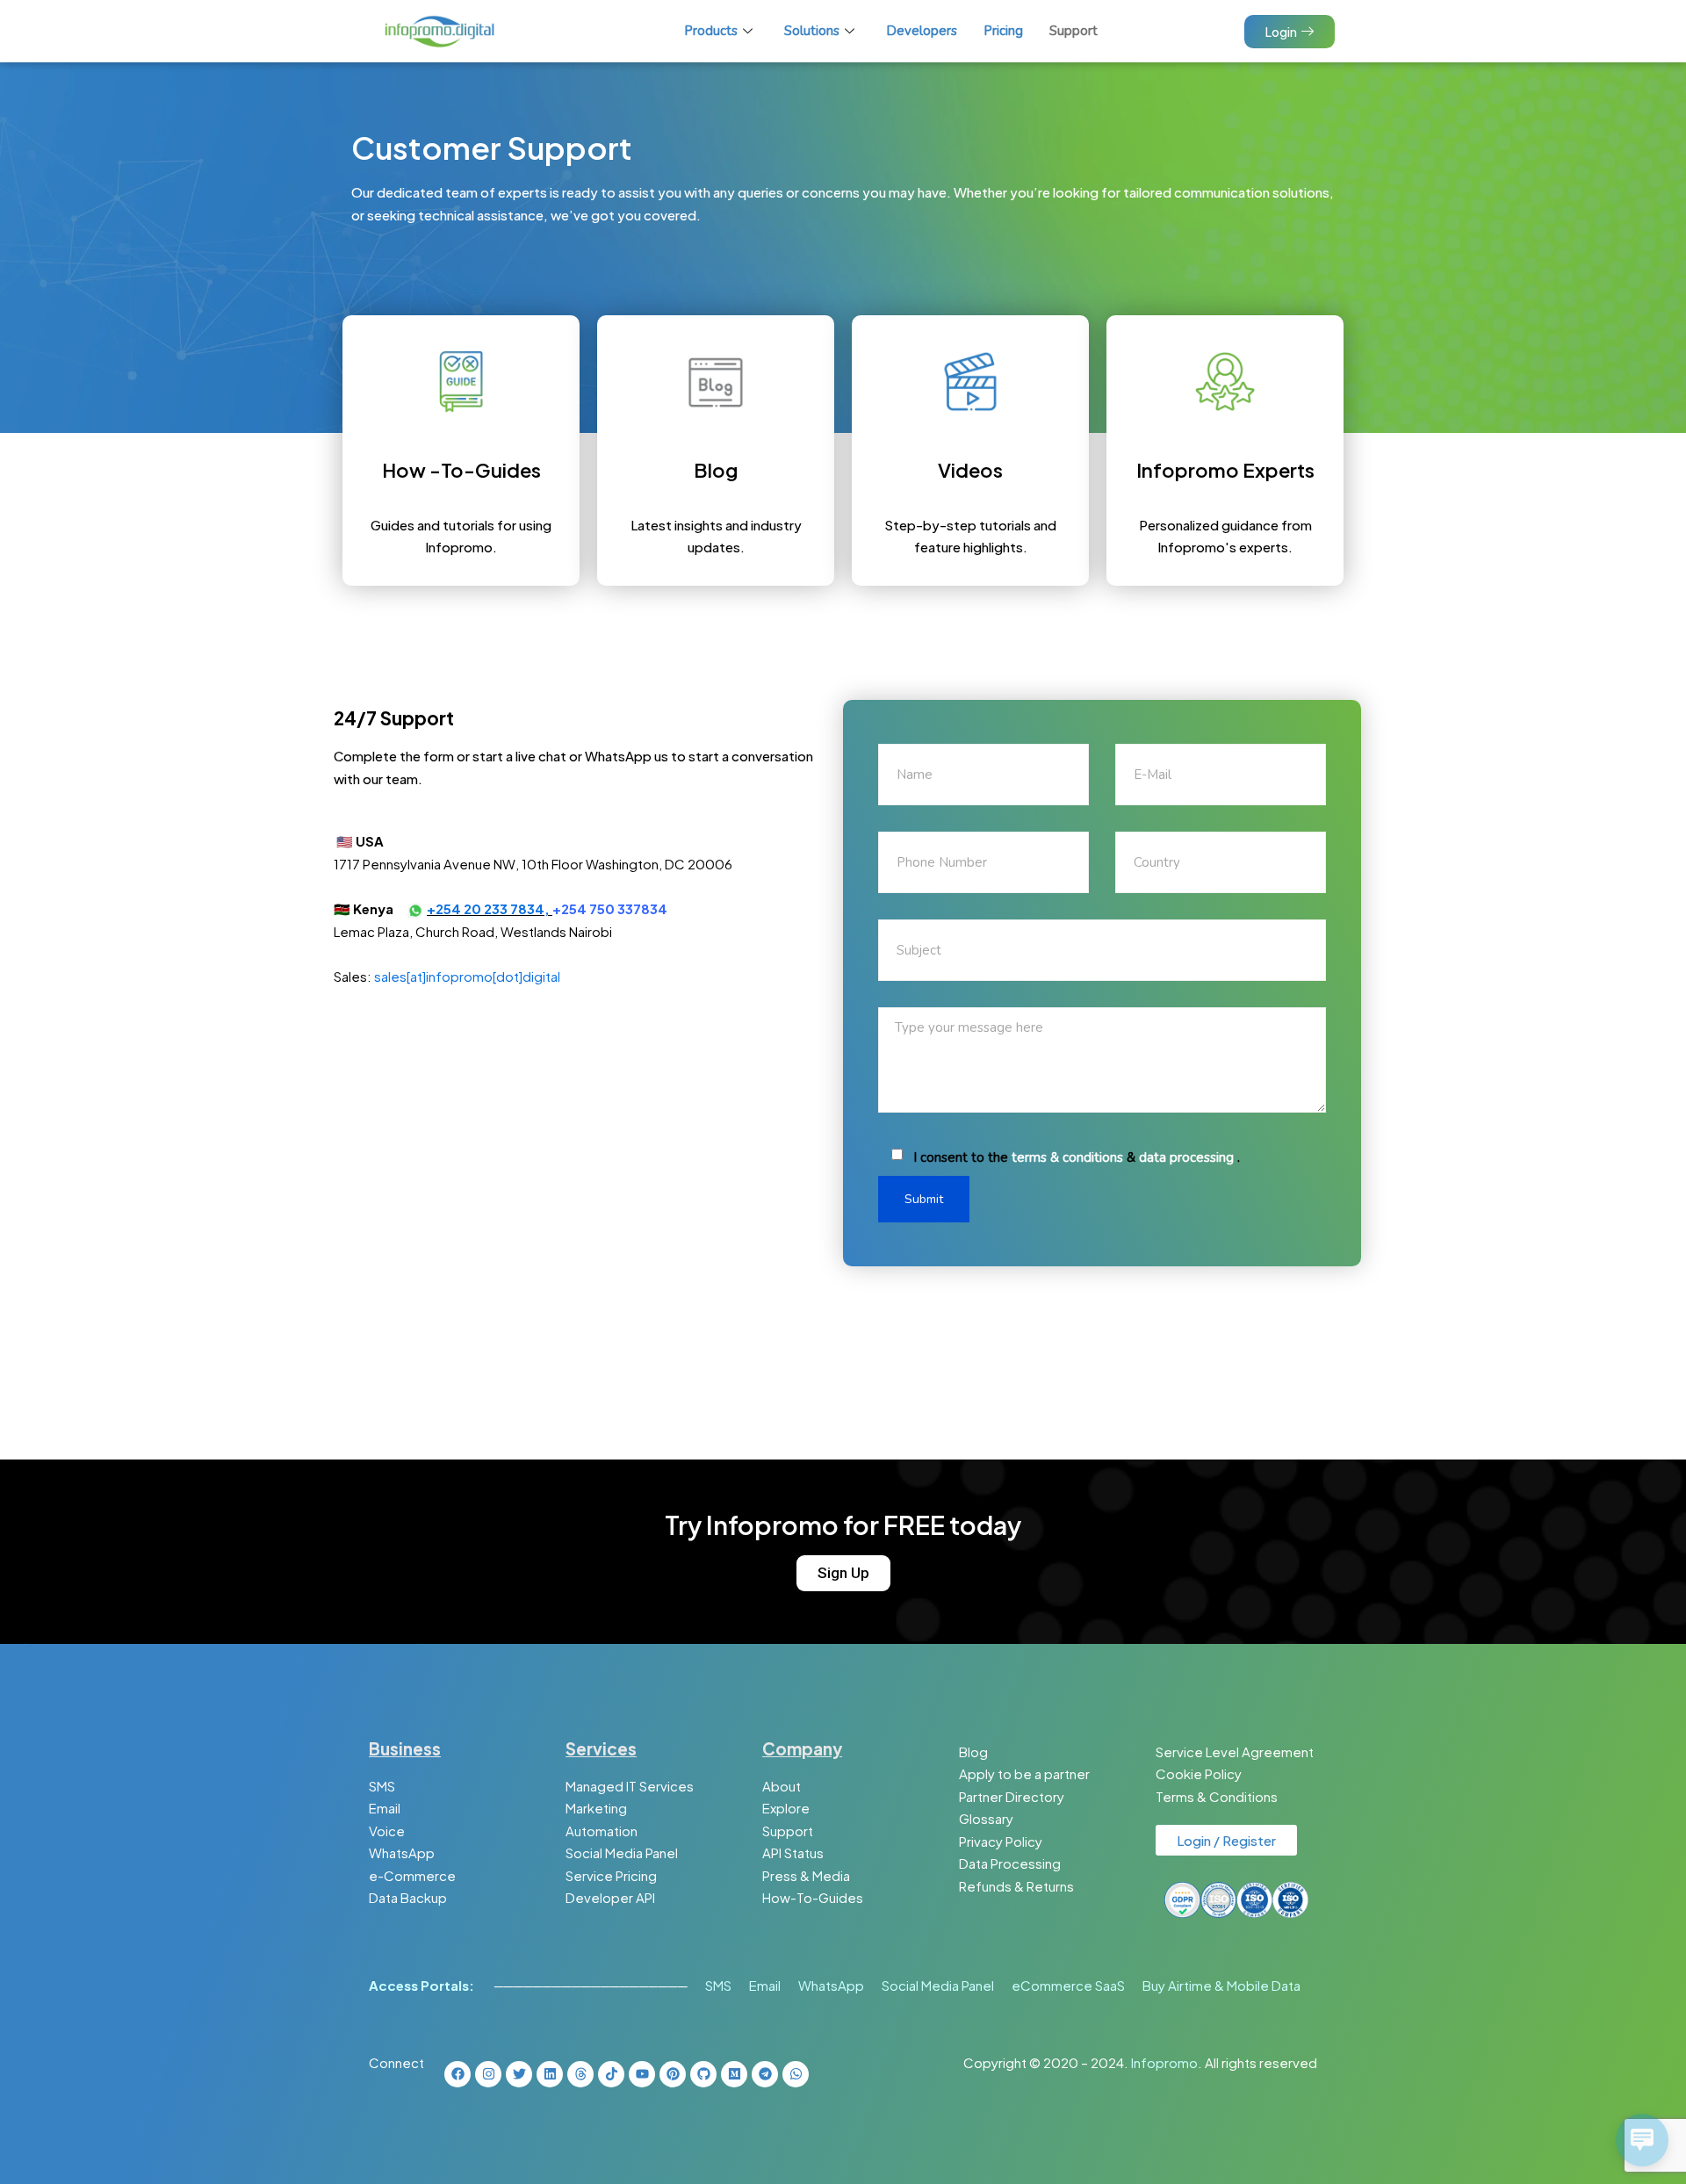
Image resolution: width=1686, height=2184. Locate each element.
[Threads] (580, 2074)
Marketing (596, 1808)
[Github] (703, 2074)
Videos (970, 470)
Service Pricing (611, 1875)
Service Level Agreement (1235, 1752)
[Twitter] (519, 2074)
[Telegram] (765, 2074)
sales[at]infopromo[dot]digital (467, 976)
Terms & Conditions (1217, 1796)
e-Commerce (412, 1875)
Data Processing (1010, 1863)
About (782, 1786)
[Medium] (734, 2074)
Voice (387, 1831)
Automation (602, 1831)
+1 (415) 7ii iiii (444, 841)
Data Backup (408, 1897)
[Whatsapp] (796, 2074)
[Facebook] (458, 2074)
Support (1074, 31)
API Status (793, 1852)
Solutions (812, 31)
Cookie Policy (1199, 1773)
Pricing (1003, 31)
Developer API (610, 1897)
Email (385, 1808)
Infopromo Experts (1225, 470)
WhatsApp (402, 1852)
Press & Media (806, 1875)
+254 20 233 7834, (490, 908)
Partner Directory (1012, 1796)
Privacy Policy (1001, 1841)
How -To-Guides (461, 470)
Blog (716, 470)
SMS (382, 1786)
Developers (922, 31)
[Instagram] (488, 2074)
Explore (786, 1808)
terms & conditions (1067, 1157)
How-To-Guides (813, 1897)
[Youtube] (642, 2074)
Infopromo (1164, 2062)
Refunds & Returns (1016, 1886)
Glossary (986, 1818)
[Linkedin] (550, 2074)
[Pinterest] (673, 2074)
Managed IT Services (630, 1786)
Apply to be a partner (1024, 1773)
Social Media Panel (622, 1852)
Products (711, 31)
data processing (1186, 1157)
